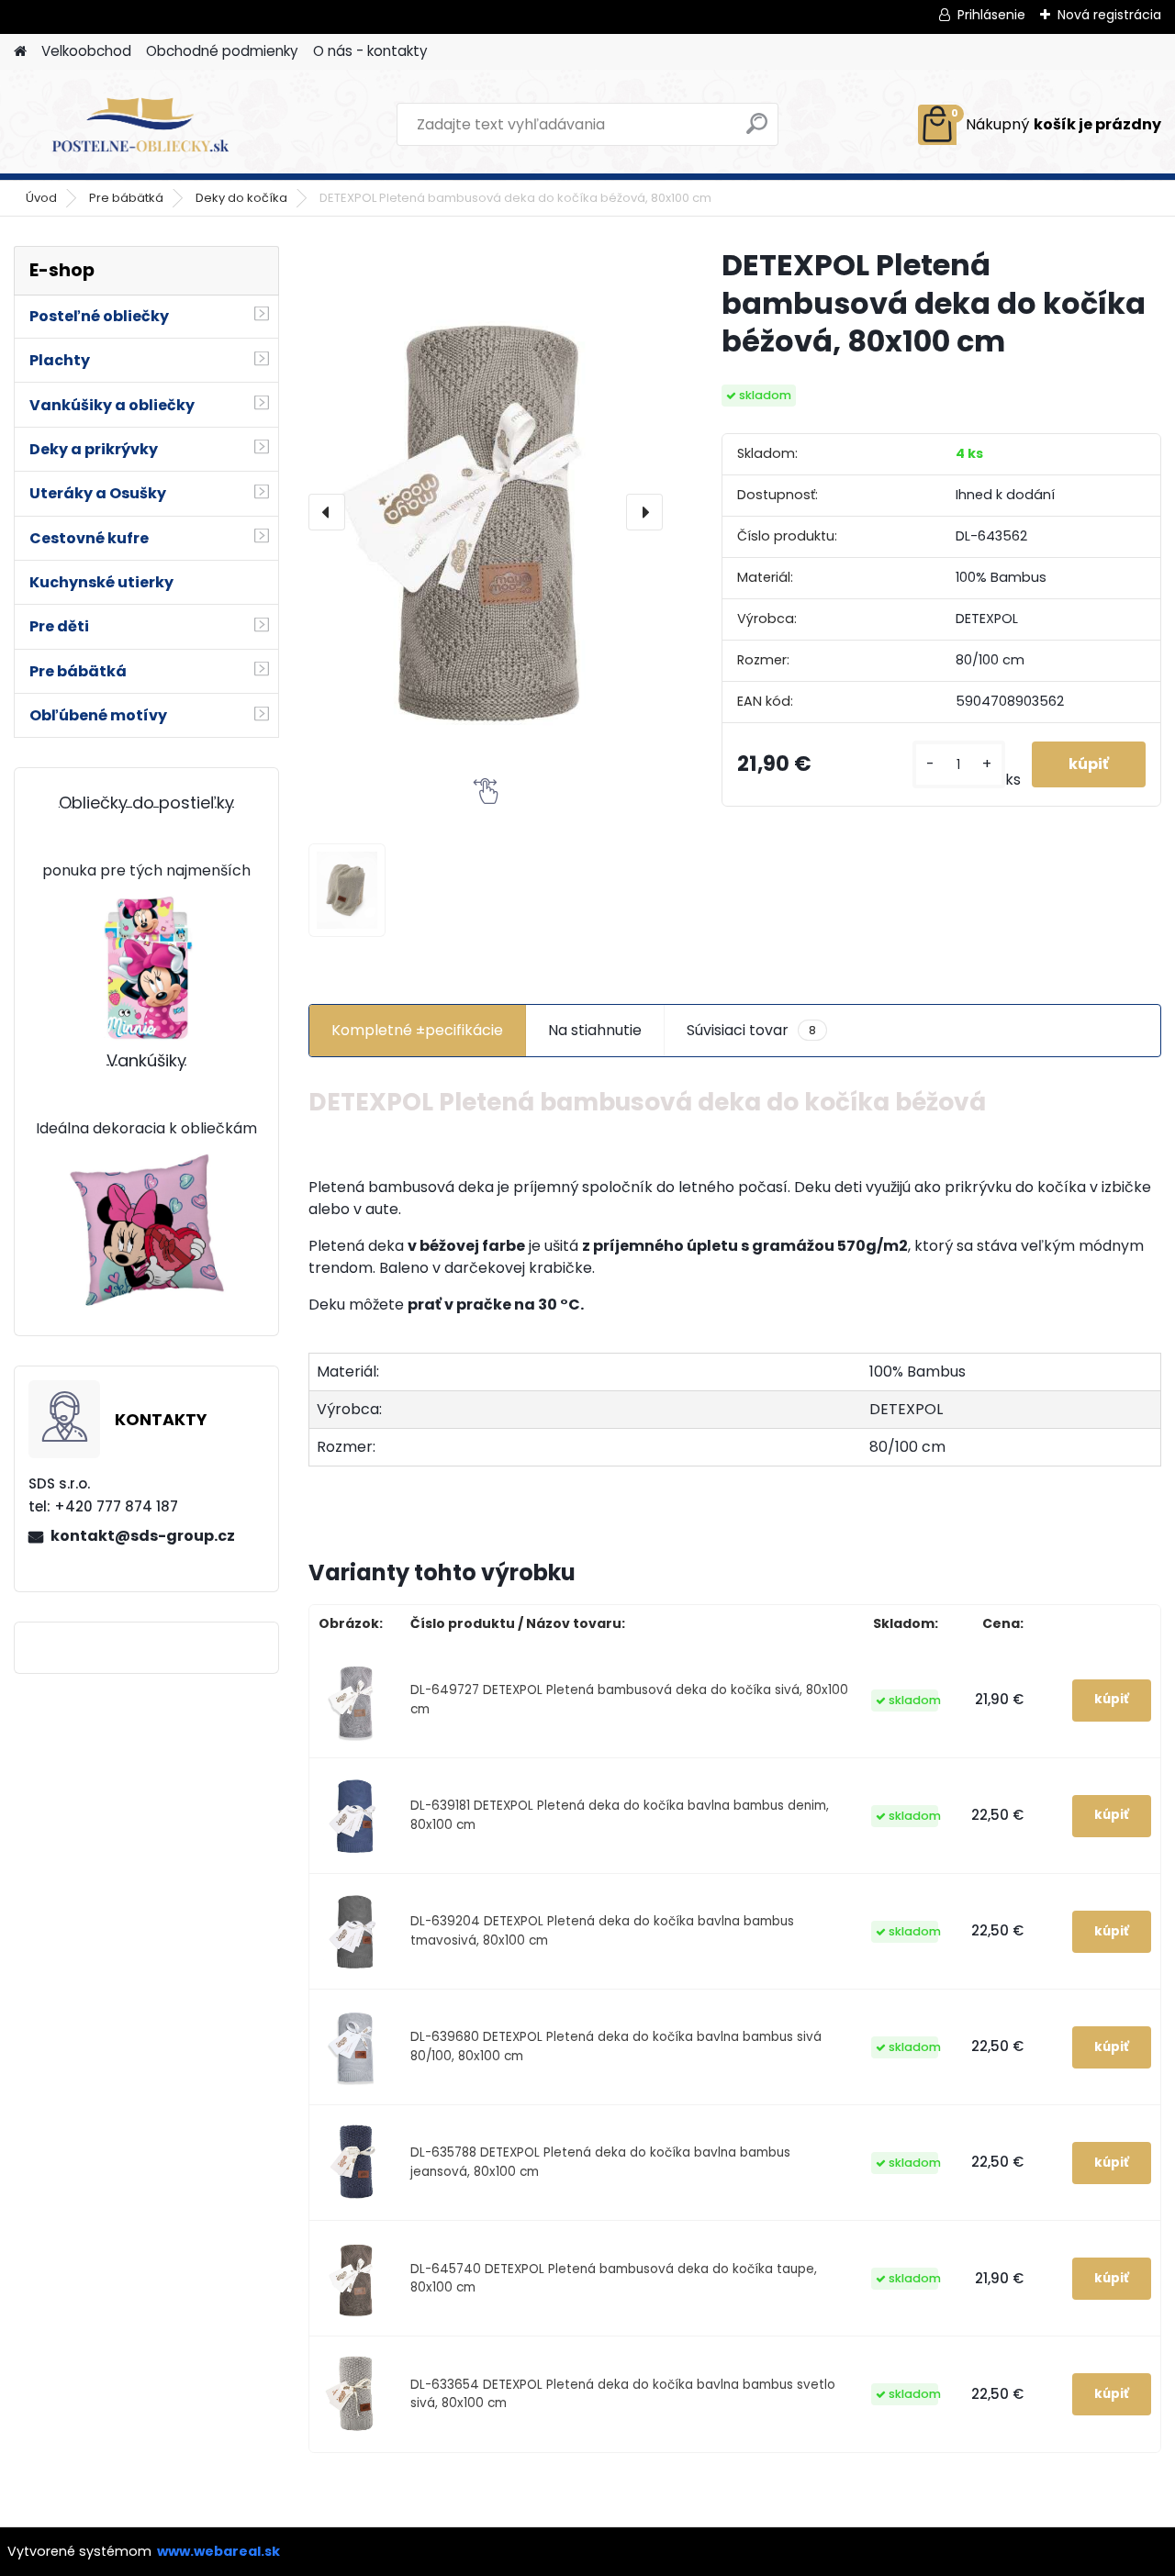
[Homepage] (20, 52)
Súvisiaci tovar (751, 1030)
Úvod (41, 198)
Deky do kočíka (241, 198)
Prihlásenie (991, 15)
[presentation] (327, 512)
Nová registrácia (1109, 15)
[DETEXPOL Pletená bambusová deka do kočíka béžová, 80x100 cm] (486, 512)
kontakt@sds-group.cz (143, 1536)
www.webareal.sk (218, 2551)
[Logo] (140, 125)
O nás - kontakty (370, 51)
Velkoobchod (86, 51)
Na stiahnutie (595, 1030)
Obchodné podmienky (222, 51)
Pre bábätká (126, 198)
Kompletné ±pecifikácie (417, 1030)
